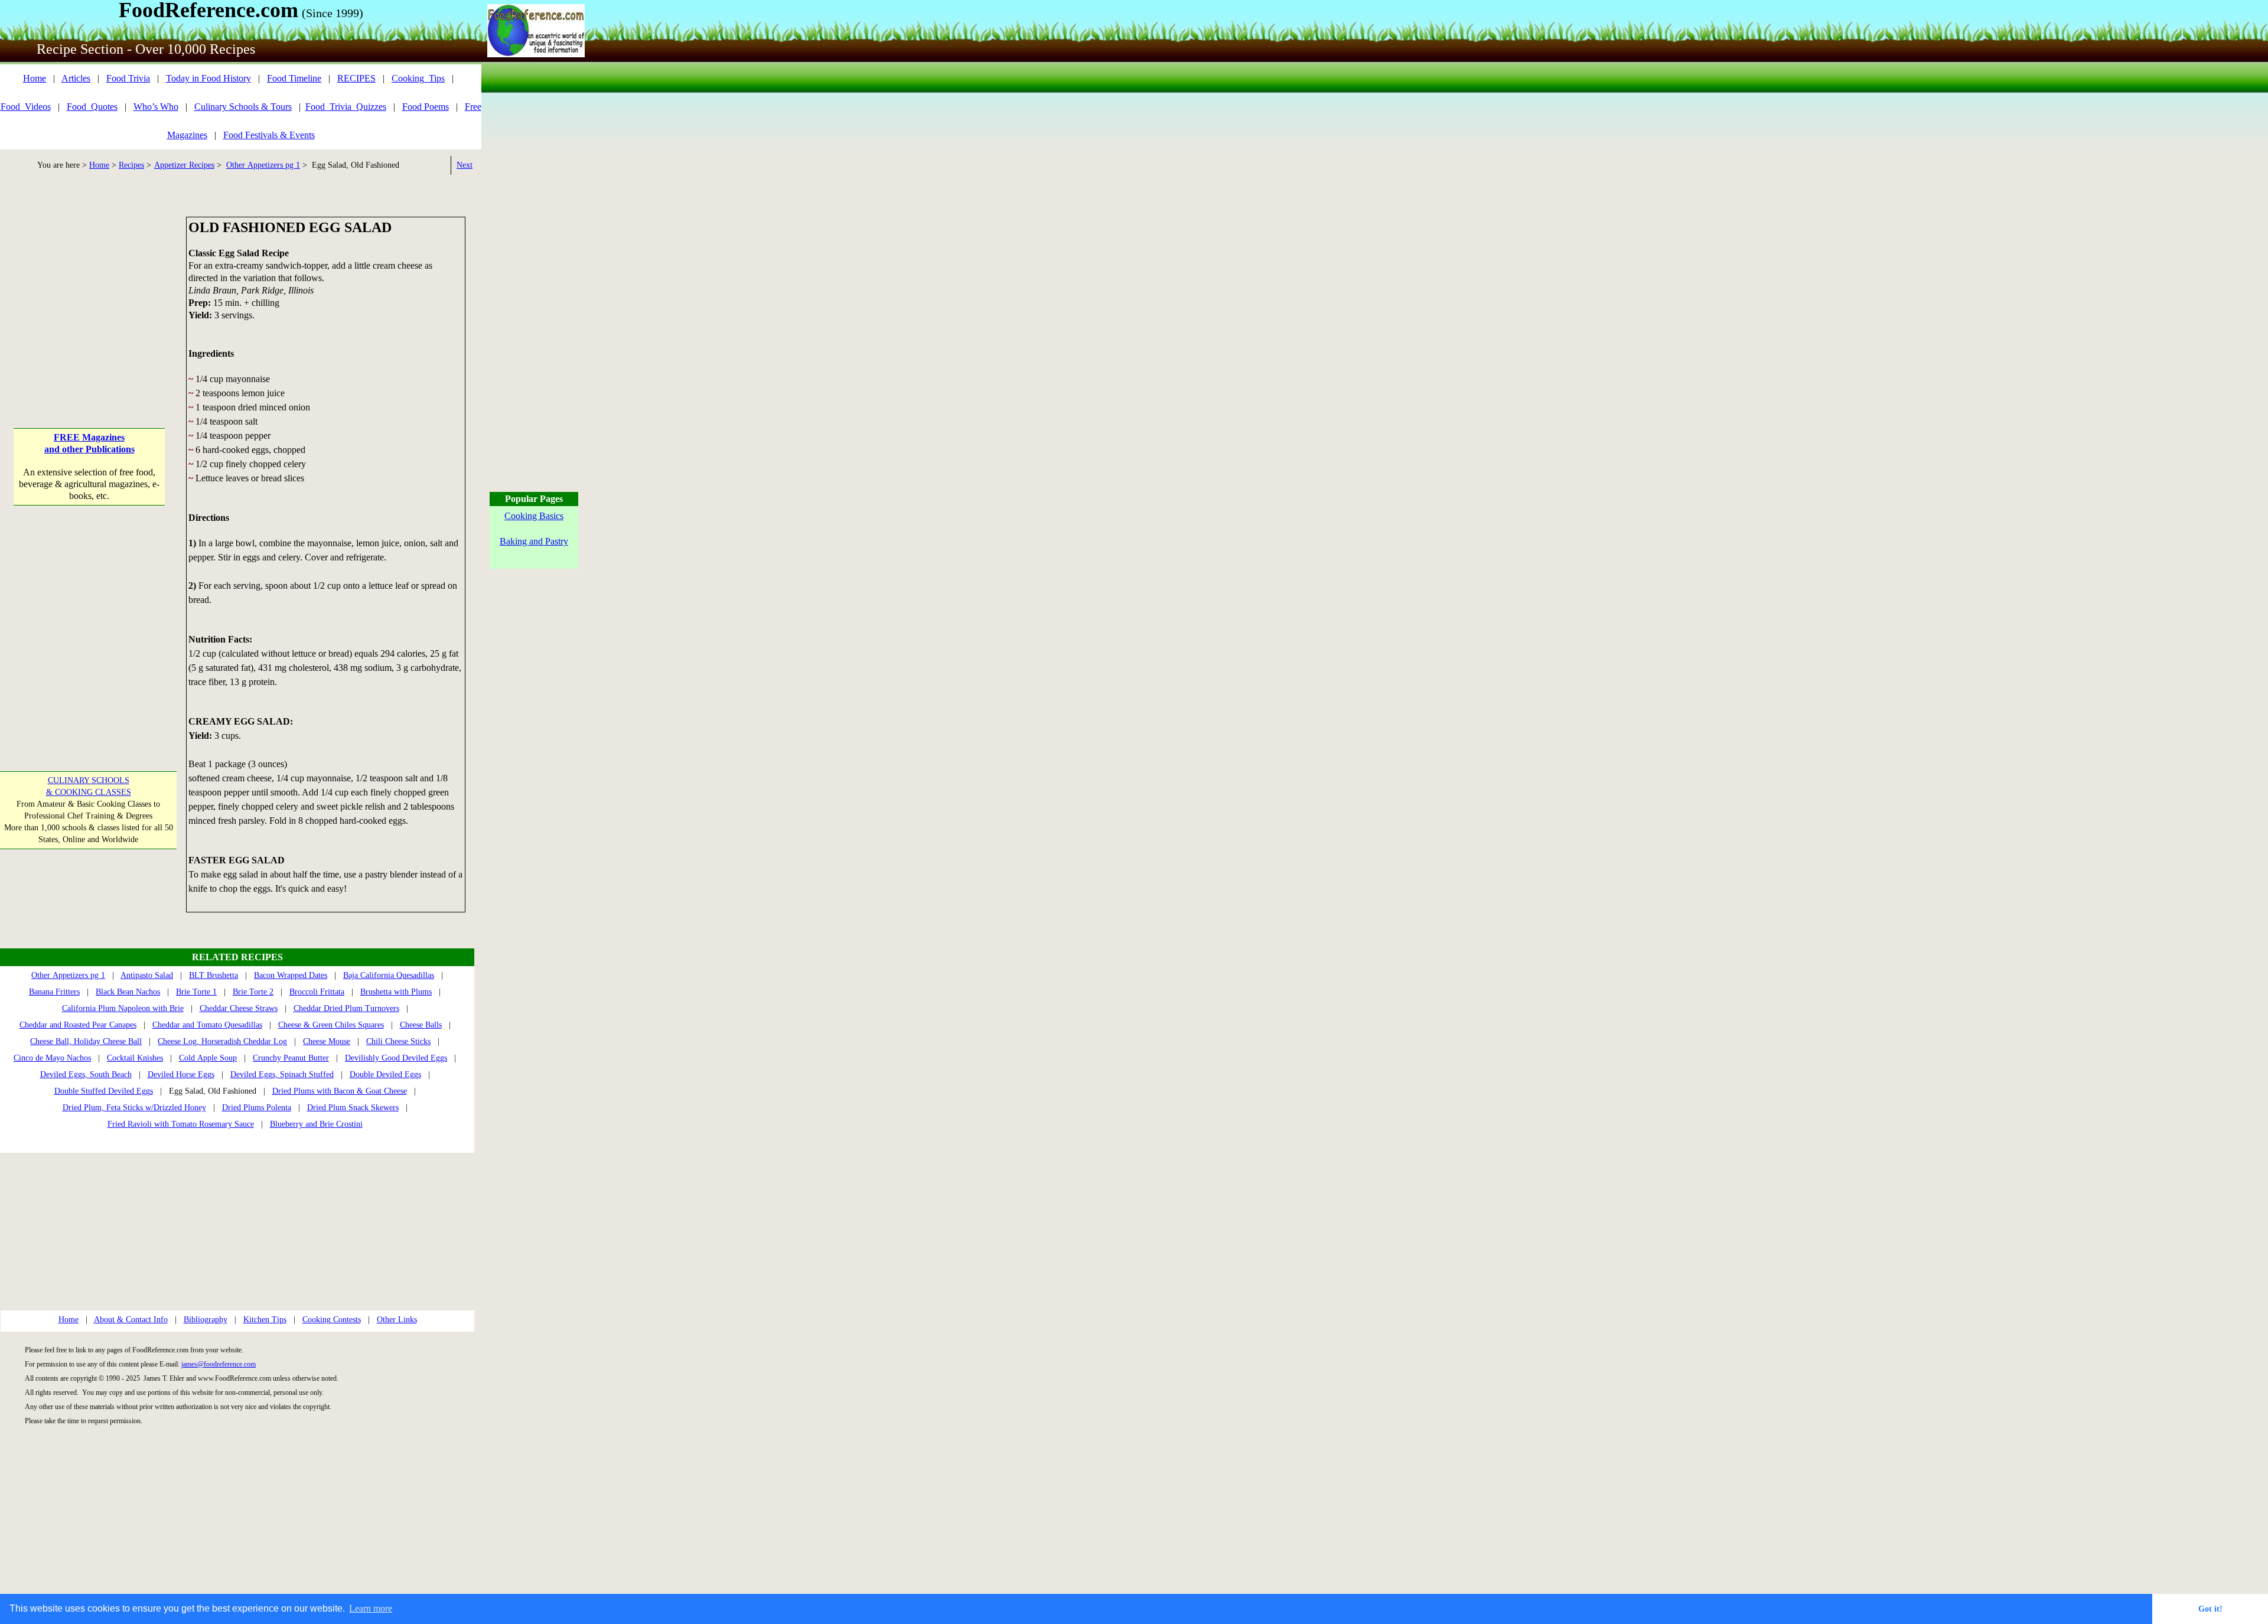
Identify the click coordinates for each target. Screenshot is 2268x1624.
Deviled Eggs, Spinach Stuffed (282, 1074)
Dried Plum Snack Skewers (353, 1108)
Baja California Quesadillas (389, 975)
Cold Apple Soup (208, 1058)
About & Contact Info (131, 1320)
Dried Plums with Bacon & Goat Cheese (340, 1091)
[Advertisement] (89, 291)
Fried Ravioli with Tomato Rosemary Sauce (181, 1124)
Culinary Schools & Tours (243, 107)
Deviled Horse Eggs (181, 1074)
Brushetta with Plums (396, 992)
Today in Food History (208, 78)
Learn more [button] (371, 1608)
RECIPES (356, 78)
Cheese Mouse (327, 1041)
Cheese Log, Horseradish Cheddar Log (222, 1041)
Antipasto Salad (147, 975)
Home (35, 78)
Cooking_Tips (418, 78)
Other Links (397, 1320)
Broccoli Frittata (317, 992)
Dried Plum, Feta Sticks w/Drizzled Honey (134, 1108)
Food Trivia (128, 78)
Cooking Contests (332, 1320)
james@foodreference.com (219, 1364)
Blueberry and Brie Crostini (316, 1124)
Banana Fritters (54, 992)
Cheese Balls (421, 1025)
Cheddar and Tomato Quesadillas (207, 1025)
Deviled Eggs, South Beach (86, 1074)
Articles (76, 78)
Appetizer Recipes (184, 165)
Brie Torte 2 (253, 992)
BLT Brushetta (214, 975)
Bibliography (206, 1320)
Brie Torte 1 (196, 992)
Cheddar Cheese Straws (239, 1008)
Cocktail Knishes (135, 1058)
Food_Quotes (92, 107)
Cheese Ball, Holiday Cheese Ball (86, 1041)
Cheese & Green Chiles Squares (331, 1025)
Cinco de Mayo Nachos (52, 1058)
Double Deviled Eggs (385, 1074)
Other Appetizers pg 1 (263, 165)
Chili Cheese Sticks (398, 1041)
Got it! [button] (2210, 1609)
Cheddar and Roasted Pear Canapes (78, 1025)
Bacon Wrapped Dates (291, 975)
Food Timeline (294, 78)
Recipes (131, 165)
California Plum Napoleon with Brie (123, 1008)
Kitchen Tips (265, 1320)
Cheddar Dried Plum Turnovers (346, 1008)
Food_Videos (26, 107)
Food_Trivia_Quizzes (346, 107)
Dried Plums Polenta (257, 1108)
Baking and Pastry (534, 541)
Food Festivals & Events (269, 135)
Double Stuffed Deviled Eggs (104, 1091)
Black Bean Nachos (128, 992)
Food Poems (426, 107)
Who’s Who (156, 107)
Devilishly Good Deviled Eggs (396, 1058)
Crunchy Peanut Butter (291, 1058)
